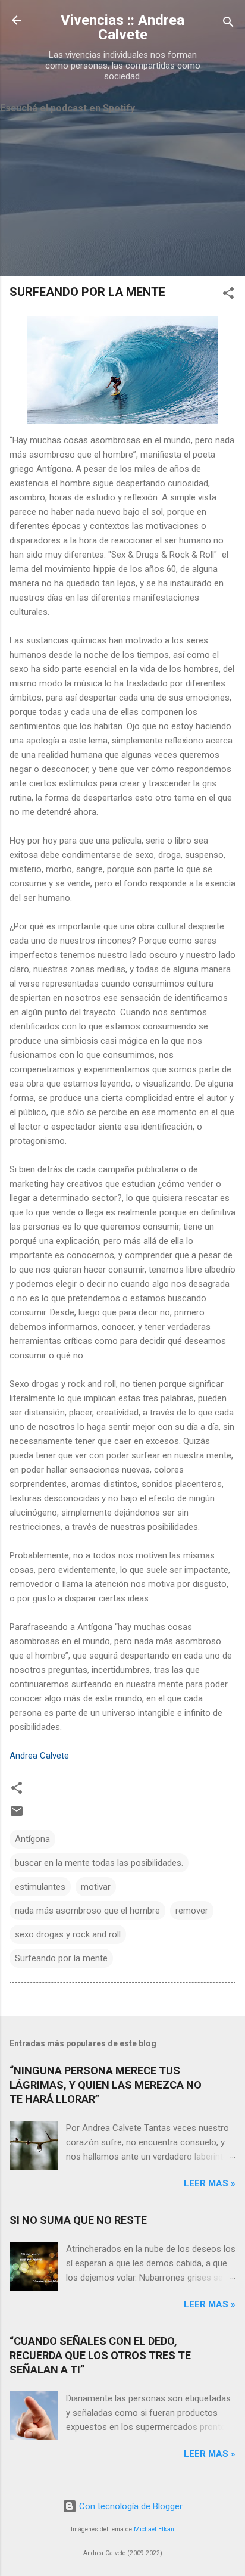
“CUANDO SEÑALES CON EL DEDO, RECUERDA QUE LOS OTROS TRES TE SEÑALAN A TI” (100, 2355)
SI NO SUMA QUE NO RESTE (78, 2220)
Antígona (32, 1839)
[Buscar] (228, 24)
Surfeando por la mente (61, 1958)
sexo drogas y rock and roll (68, 1934)
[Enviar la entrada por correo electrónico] (17, 1815)
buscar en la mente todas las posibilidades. (99, 1863)
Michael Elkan (154, 2529)
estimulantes (40, 1887)
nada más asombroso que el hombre (87, 1911)
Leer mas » (210, 2183)
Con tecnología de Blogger (130, 2506)
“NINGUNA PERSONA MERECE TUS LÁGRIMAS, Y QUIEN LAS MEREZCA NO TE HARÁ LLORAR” (106, 2085)
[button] (228, 295)
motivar (96, 1887)
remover (192, 1911)
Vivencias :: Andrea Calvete (122, 27)
